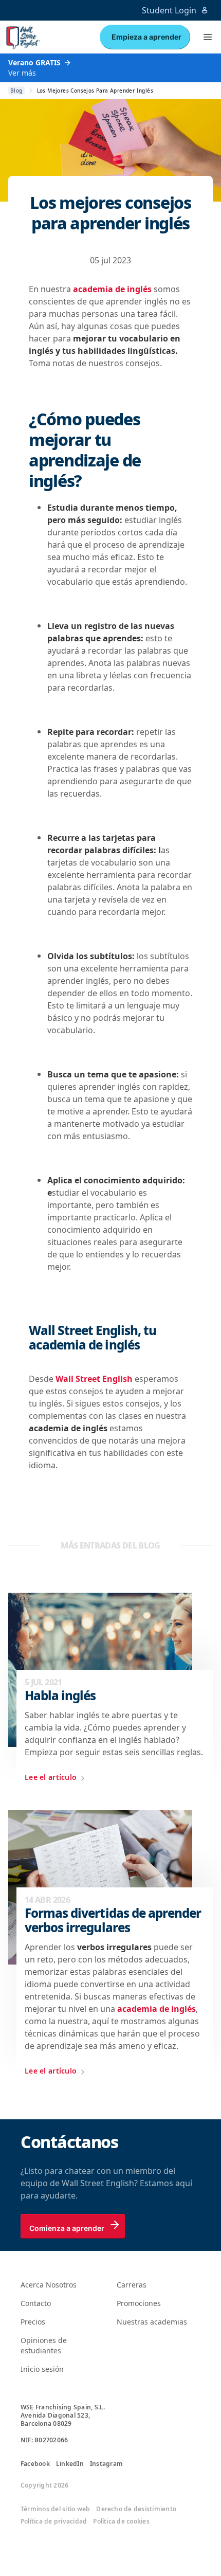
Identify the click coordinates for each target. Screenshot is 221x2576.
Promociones (139, 2303)
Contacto (36, 2303)
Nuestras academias (152, 2322)
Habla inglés (60, 1696)
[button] (208, 37)
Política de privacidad (54, 2521)
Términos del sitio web (55, 2509)
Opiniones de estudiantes (44, 2345)
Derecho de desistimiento (136, 2509)
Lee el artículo (51, 1777)
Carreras (132, 2285)
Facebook (35, 2464)
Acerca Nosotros (49, 2285)
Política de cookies (121, 2521)
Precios (33, 2322)
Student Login (169, 10)
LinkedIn (70, 2464)
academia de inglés (112, 289)
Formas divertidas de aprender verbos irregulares (113, 1920)
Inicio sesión (42, 2369)
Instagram (106, 2464)
